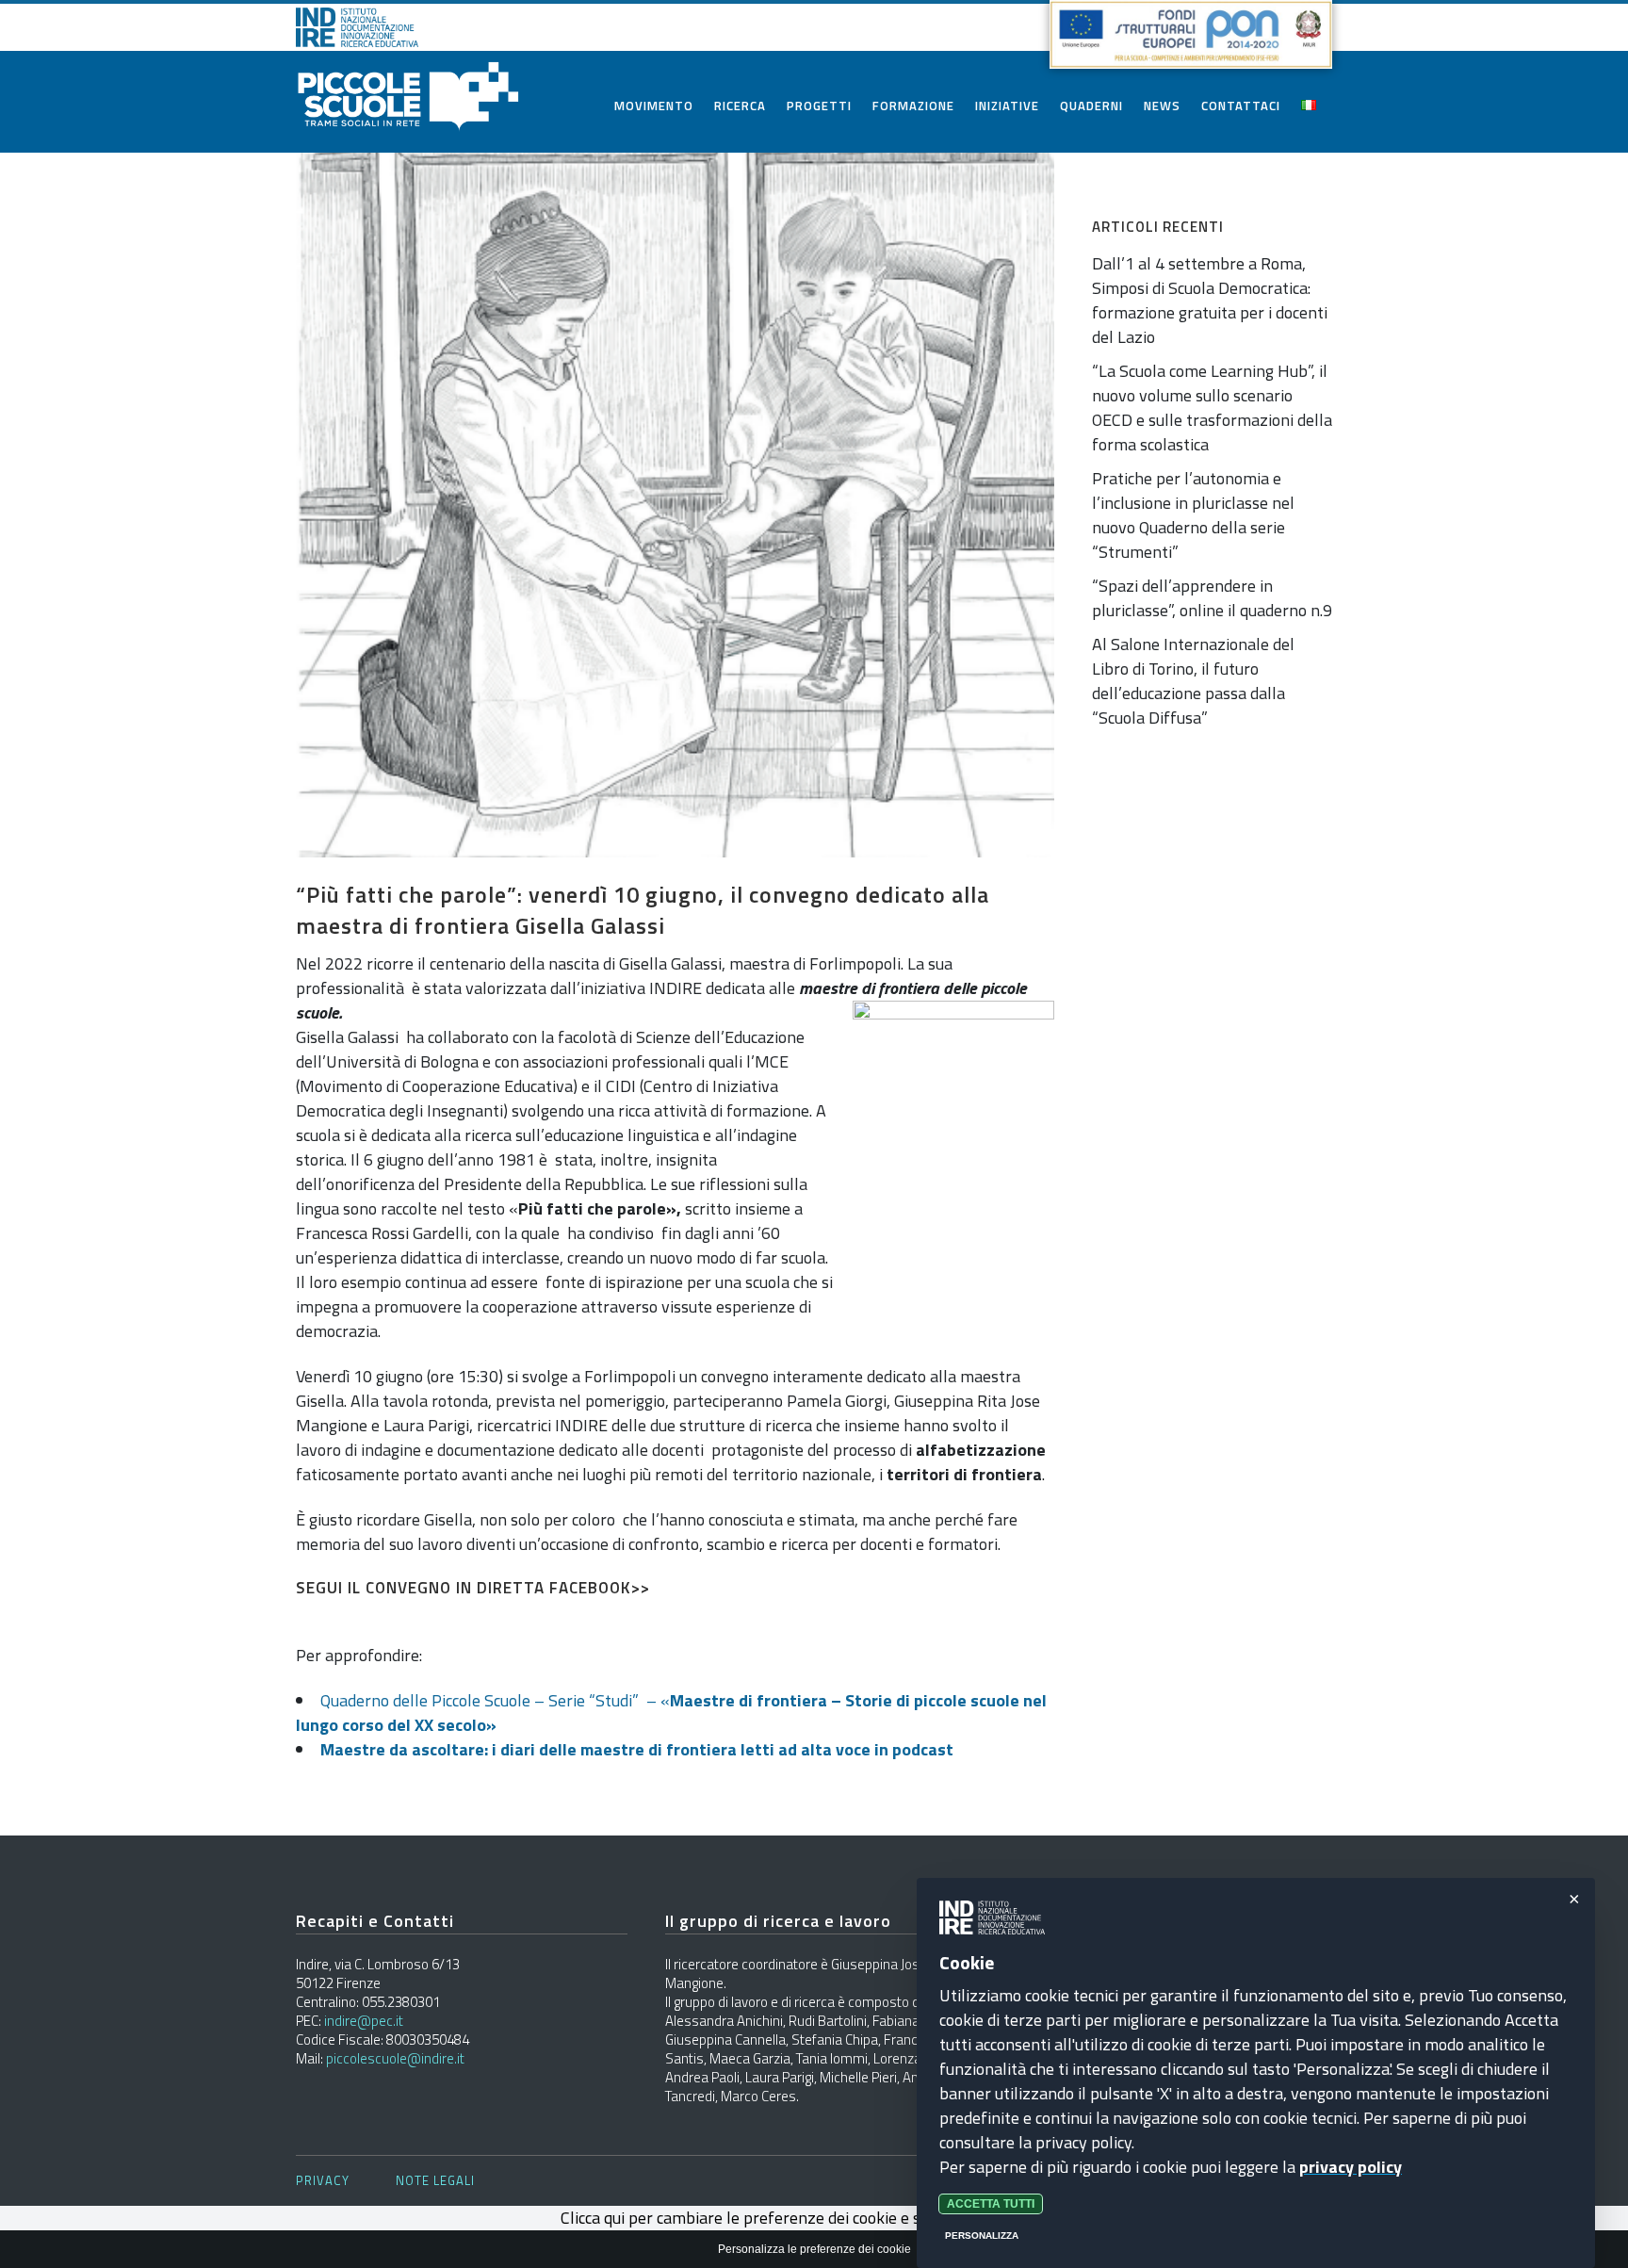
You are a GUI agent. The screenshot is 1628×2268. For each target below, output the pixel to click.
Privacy (323, 2180)
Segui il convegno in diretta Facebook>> (473, 1588)
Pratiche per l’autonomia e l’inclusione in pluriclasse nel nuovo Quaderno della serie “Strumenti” (1193, 515)
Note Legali (435, 2180)
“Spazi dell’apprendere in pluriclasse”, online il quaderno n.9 (1212, 598)
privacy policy (1351, 2167)
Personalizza (982, 2235)
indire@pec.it (364, 2021)
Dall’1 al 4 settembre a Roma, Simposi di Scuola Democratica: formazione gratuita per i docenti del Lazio (1210, 300)
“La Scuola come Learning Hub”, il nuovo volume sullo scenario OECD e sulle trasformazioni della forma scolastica (1212, 408)
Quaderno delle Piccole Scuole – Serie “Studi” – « (671, 1713)
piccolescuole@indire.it (395, 2058)
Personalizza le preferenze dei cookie (814, 2249)
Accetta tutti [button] (991, 2204)
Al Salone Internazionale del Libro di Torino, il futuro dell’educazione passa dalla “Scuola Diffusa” (1193, 681)
